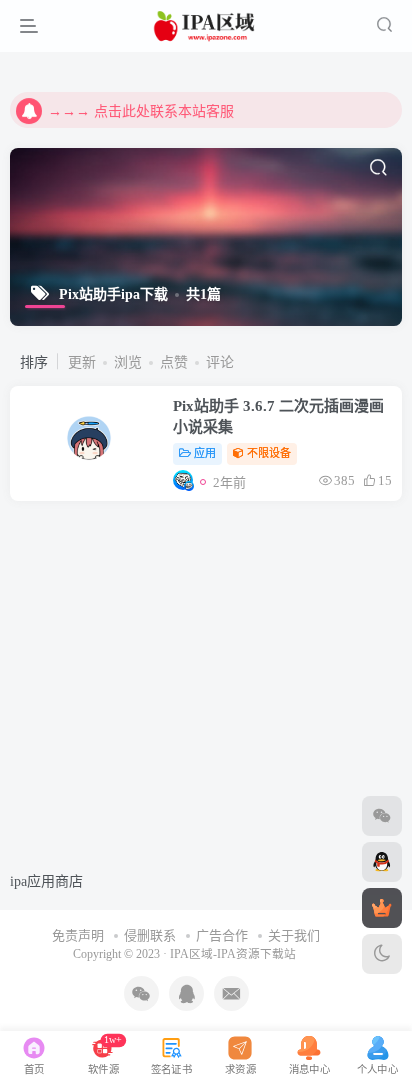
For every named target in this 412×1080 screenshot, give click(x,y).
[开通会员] (382, 908)
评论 (220, 362)
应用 (205, 453)
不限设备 (269, 453)
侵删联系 (150, 935)
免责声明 (78, 935)
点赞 (174, 362)
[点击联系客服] (382, 816)
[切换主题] (382, 954)
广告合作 (222, 935)
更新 (82, 362)
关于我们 (294, 935)
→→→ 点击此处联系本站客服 (141, 109)
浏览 (128, 362)
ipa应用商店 (46, 881)
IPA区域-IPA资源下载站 (233, 954)
